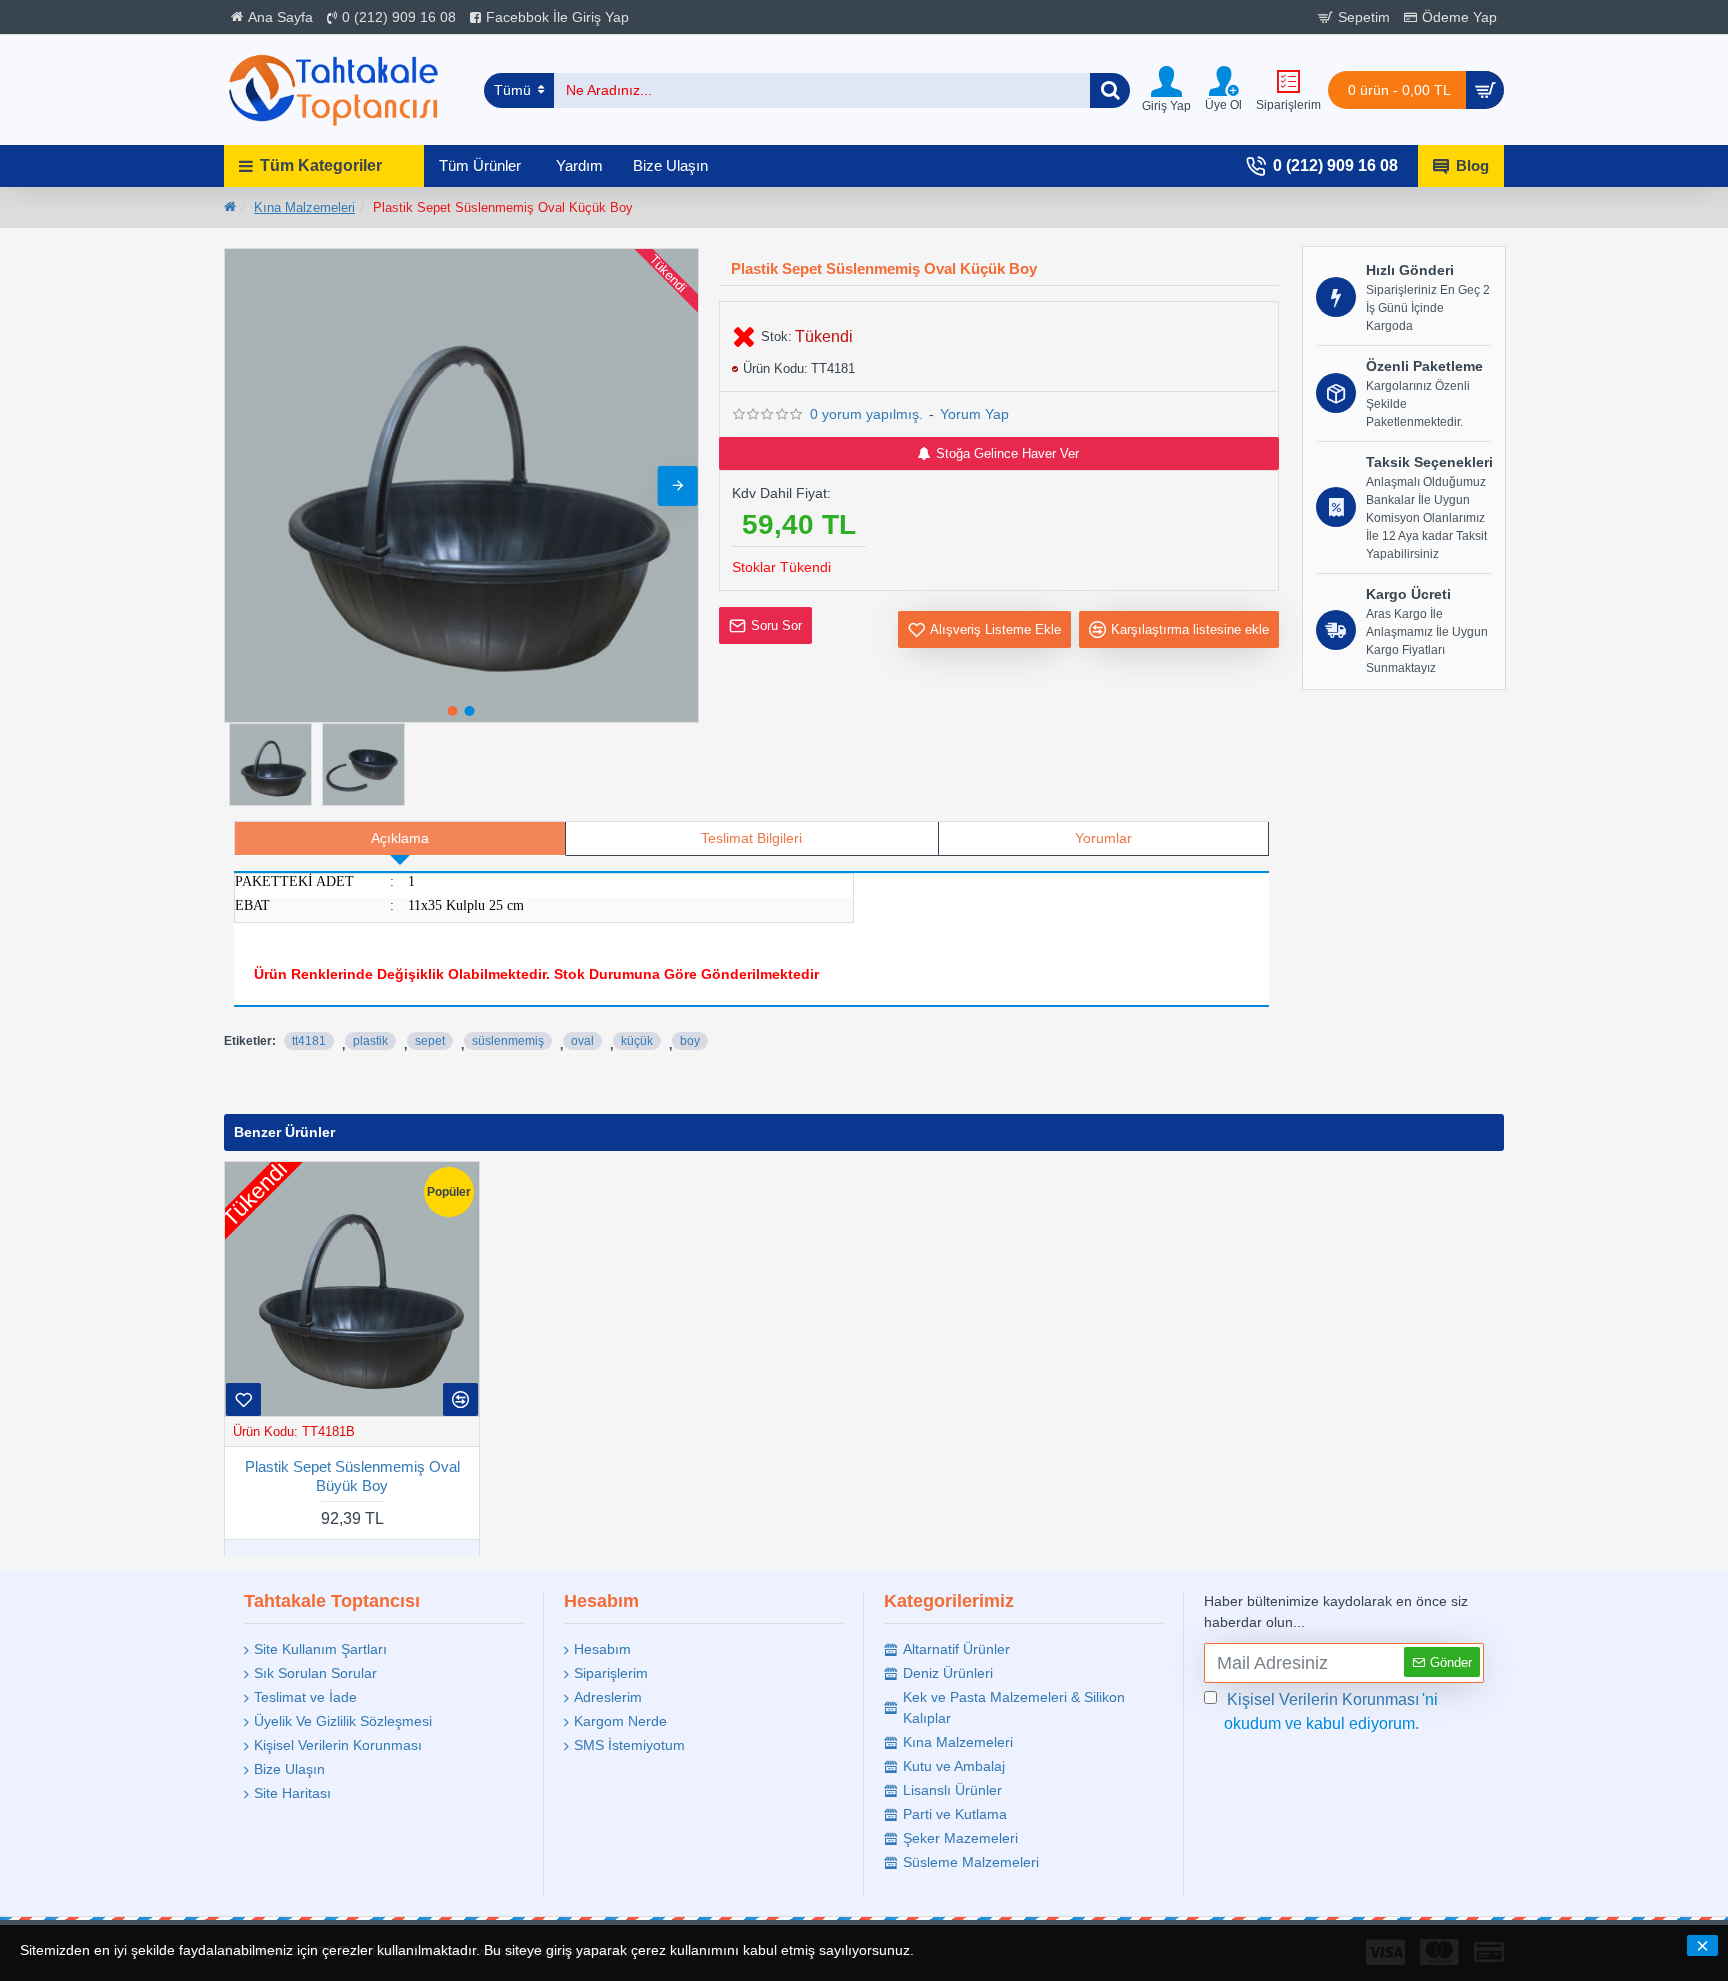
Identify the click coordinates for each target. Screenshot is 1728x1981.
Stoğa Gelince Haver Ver (1007, 453)
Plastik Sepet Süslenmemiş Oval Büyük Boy (352, 1475)
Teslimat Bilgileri (751, 838)
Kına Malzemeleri (304, 207)
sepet (430, 1041)
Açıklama (400, 838)
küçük (637, 1041)
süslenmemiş (508, 1041)
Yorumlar (1103, 838)
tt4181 (309, 1041)
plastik (370, 1041)
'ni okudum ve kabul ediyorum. (1331, 1711)
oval (582, 1041)
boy (690, 1041)
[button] (245, 486)
